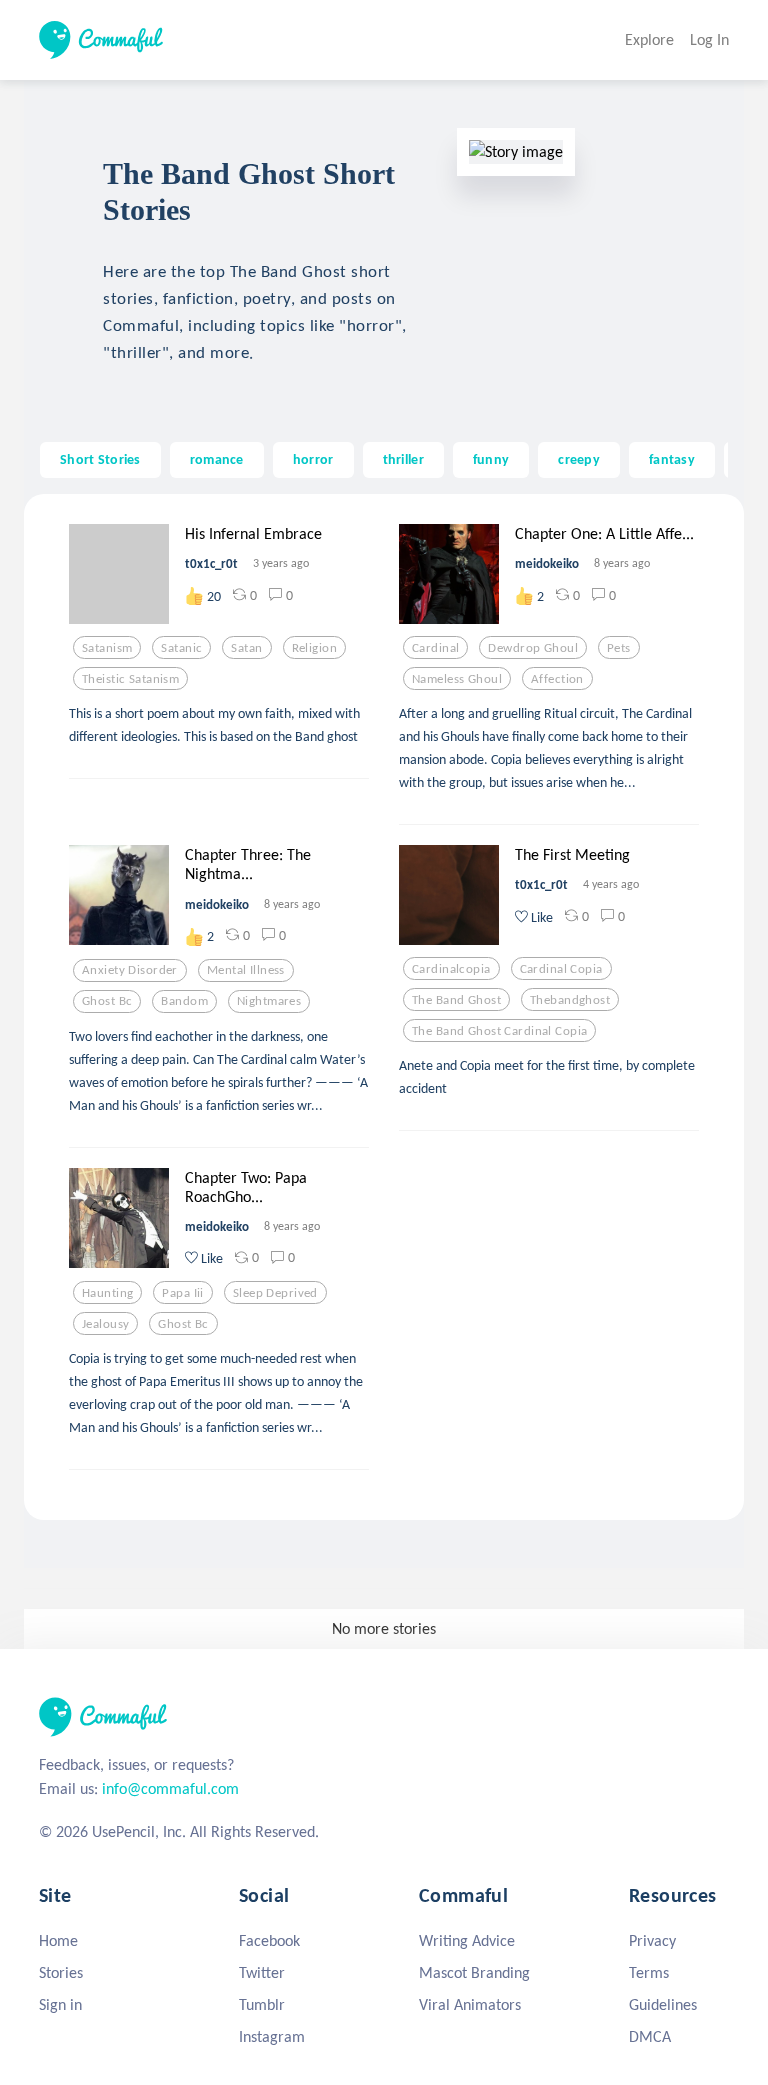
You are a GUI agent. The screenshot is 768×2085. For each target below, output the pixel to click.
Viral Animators (470, 2004)
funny (491, 459)
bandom (184, 1001)
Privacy (652, 1940)
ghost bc (107, 1001)
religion (314, 648)
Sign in (60, 2004)
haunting (107, 1293)
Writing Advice (467, 1940)
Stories (61, 1972)
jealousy (105, 1324)
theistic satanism (130, 679)
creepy (579, 459)
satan (246, 648)
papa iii (182, 1293)
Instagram (272, 2036)
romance (217, 459)
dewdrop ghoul (533, 648)
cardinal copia (561, 969)
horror (313, 459)
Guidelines (663, 2004)
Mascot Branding (474, 1972)
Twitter (262, 1972)
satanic (181, 648)
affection (557, 679)
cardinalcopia (451, 969)
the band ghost (456, 1000)
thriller (403, 459)
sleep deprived (275, 1293)
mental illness (246, 970)
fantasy (672, 459)
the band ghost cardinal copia (499, 1031)
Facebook (269, 1940)
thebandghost (570, 1000)
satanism (107, 648)
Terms (649, 1972)
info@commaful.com (170, 1788)
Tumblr (262, 2004)
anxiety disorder (130, 970)
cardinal (435, 648)
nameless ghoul (457, 679)
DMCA (650, 2036)
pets (619, 648)
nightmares (269, 1001)
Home (58, 1940)
